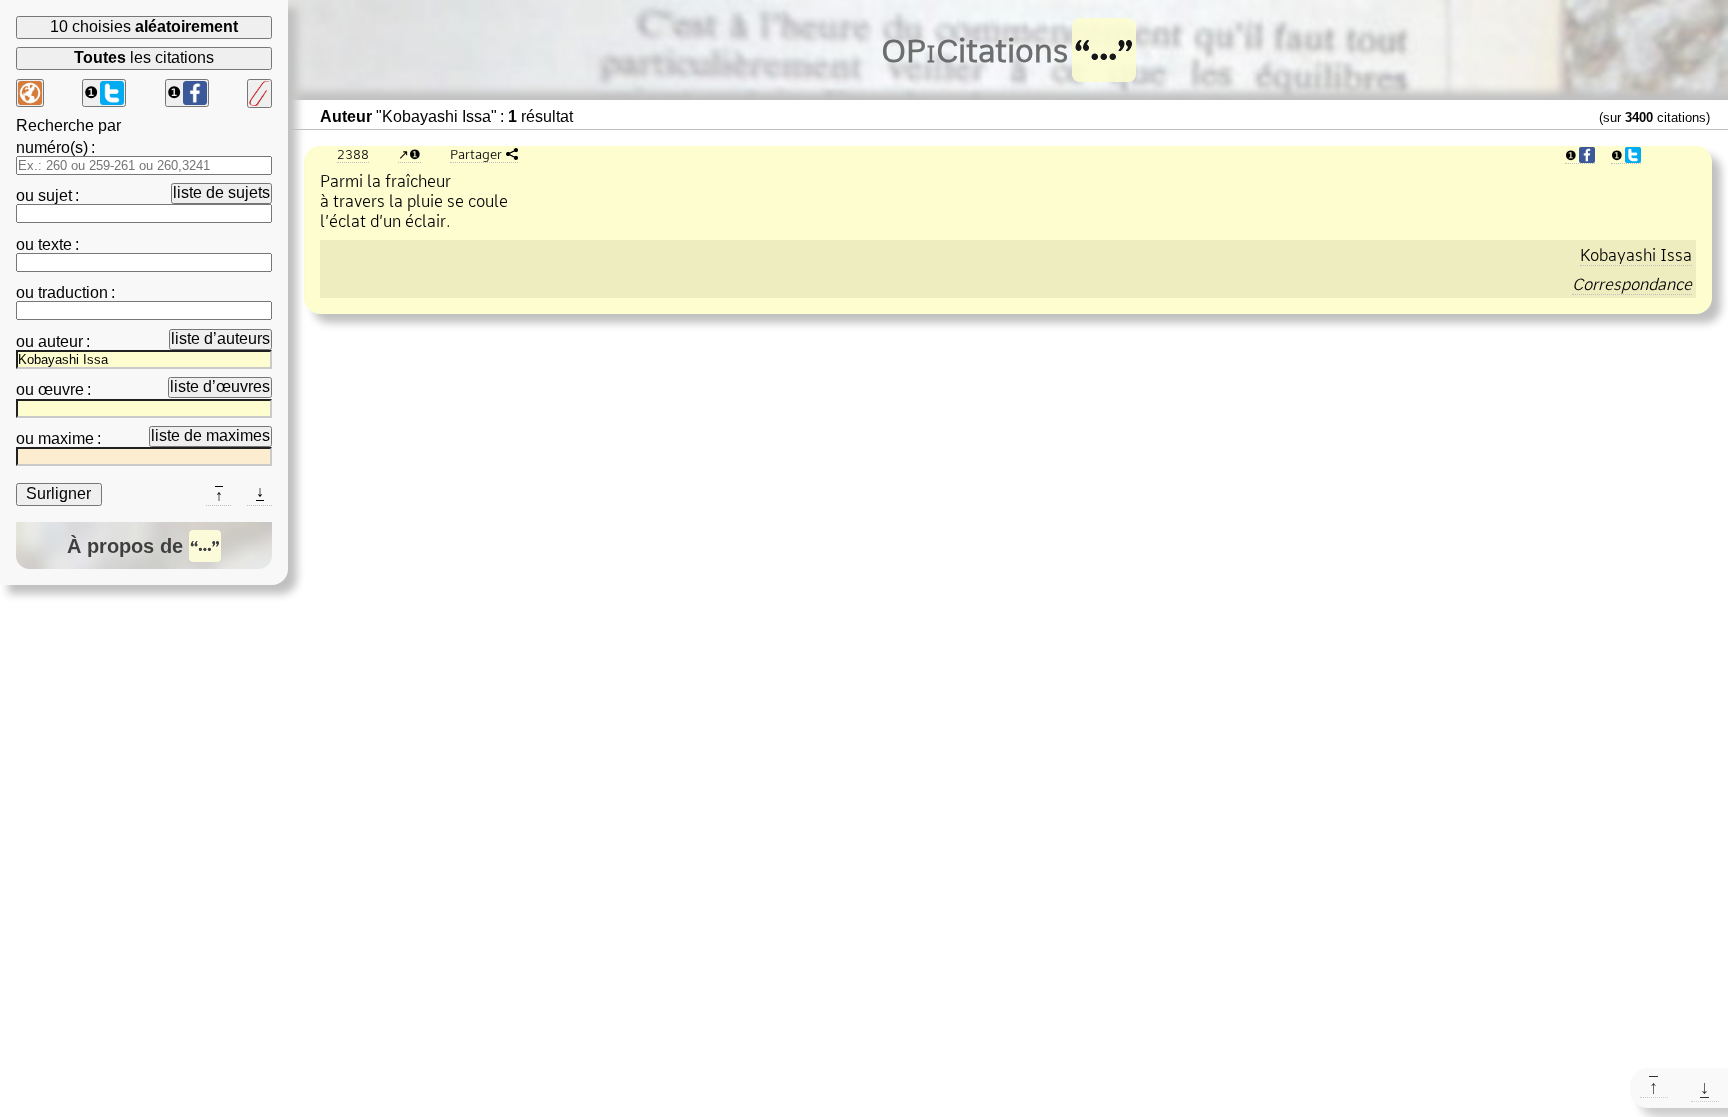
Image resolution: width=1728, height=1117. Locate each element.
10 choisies (144, 26)
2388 (353, 154)
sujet (55, 195)
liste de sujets (221, 192)
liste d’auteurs (220, 338)
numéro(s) (52, 147)
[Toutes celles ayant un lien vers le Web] (30, 93)
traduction (73, 292)
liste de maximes (210, 435)
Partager (476, 154)
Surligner (58, 493)
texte (55, 244)
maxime (66, 438)
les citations (144, 57)
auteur (60, 341)
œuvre (61, 389)
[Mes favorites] (259, 93)
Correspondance (1632, 284)
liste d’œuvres (220, 386)
